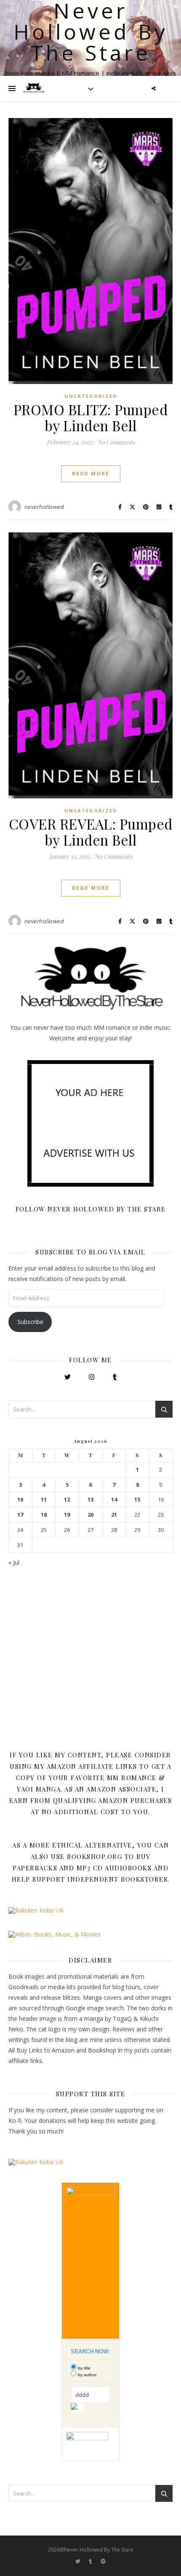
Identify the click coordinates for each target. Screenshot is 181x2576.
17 (20, 1515)
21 (114, 1515)
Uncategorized (91, 396)
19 (67, 1515)
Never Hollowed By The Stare (91, 32)
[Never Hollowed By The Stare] (34, 89)
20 (90, 1515)
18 (44, 1515)
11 (44, 1500)
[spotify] (103, 2561)
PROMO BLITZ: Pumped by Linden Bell (91, 417)
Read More (91, 474)
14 (114, 1500)
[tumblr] (91, 2561)
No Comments (116, 442)
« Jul (14, 1562)
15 (137, 1500)
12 (67, 1500)
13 (90, 1500)
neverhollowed (44, 507)
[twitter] (79, 2561)
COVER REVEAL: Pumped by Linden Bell (91, 832)
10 (20, 1500)
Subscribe (30, 1322)
